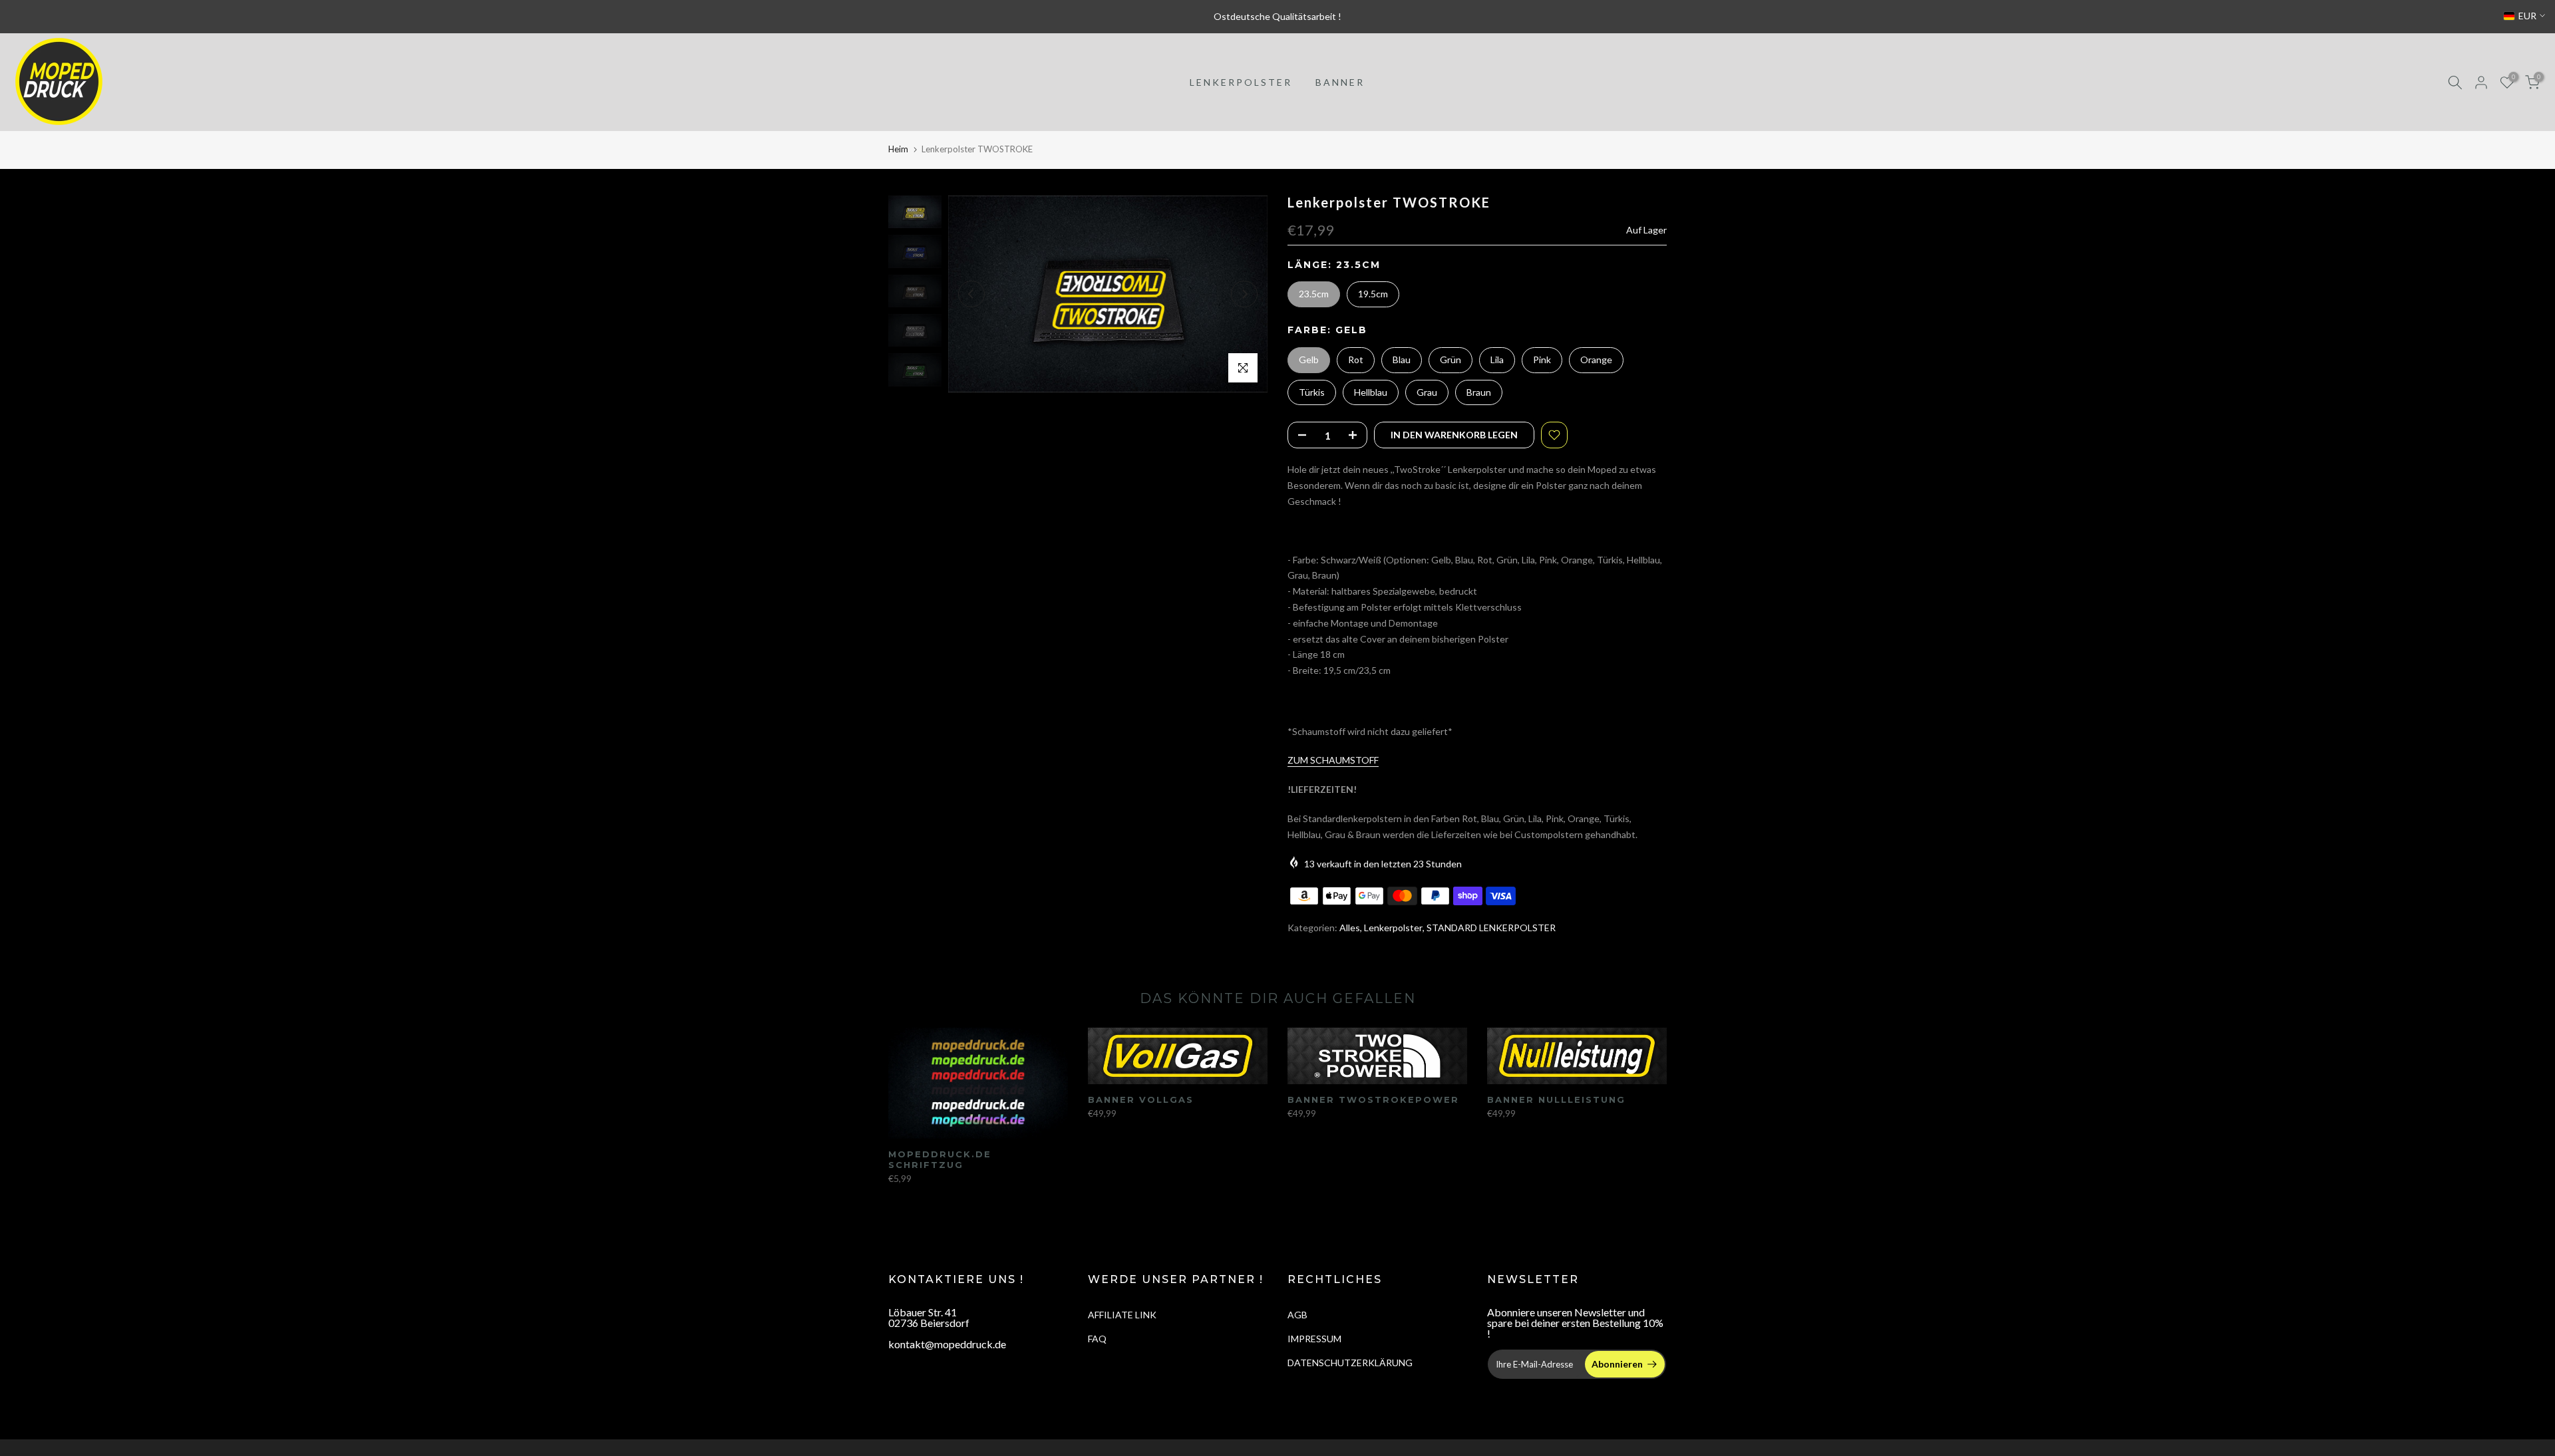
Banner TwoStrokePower (1373, 1099)
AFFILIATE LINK (1122, 1315)
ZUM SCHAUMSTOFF (1333, 760)
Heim (898, 149)
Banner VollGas (1141, 1099)
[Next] (1244, 294)
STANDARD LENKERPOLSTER (1491, 928)
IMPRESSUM (1314, 1339)
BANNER (1340, 82)
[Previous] (971, 294)
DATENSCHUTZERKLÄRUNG (1350, 1363)
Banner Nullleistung (1556, 1099)
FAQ (1097, 1339)
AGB (1297, 1315)
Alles (1350, 928)
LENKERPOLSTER (1241, 82)
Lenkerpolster (1393, 928)
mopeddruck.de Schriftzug (940, 1160)
